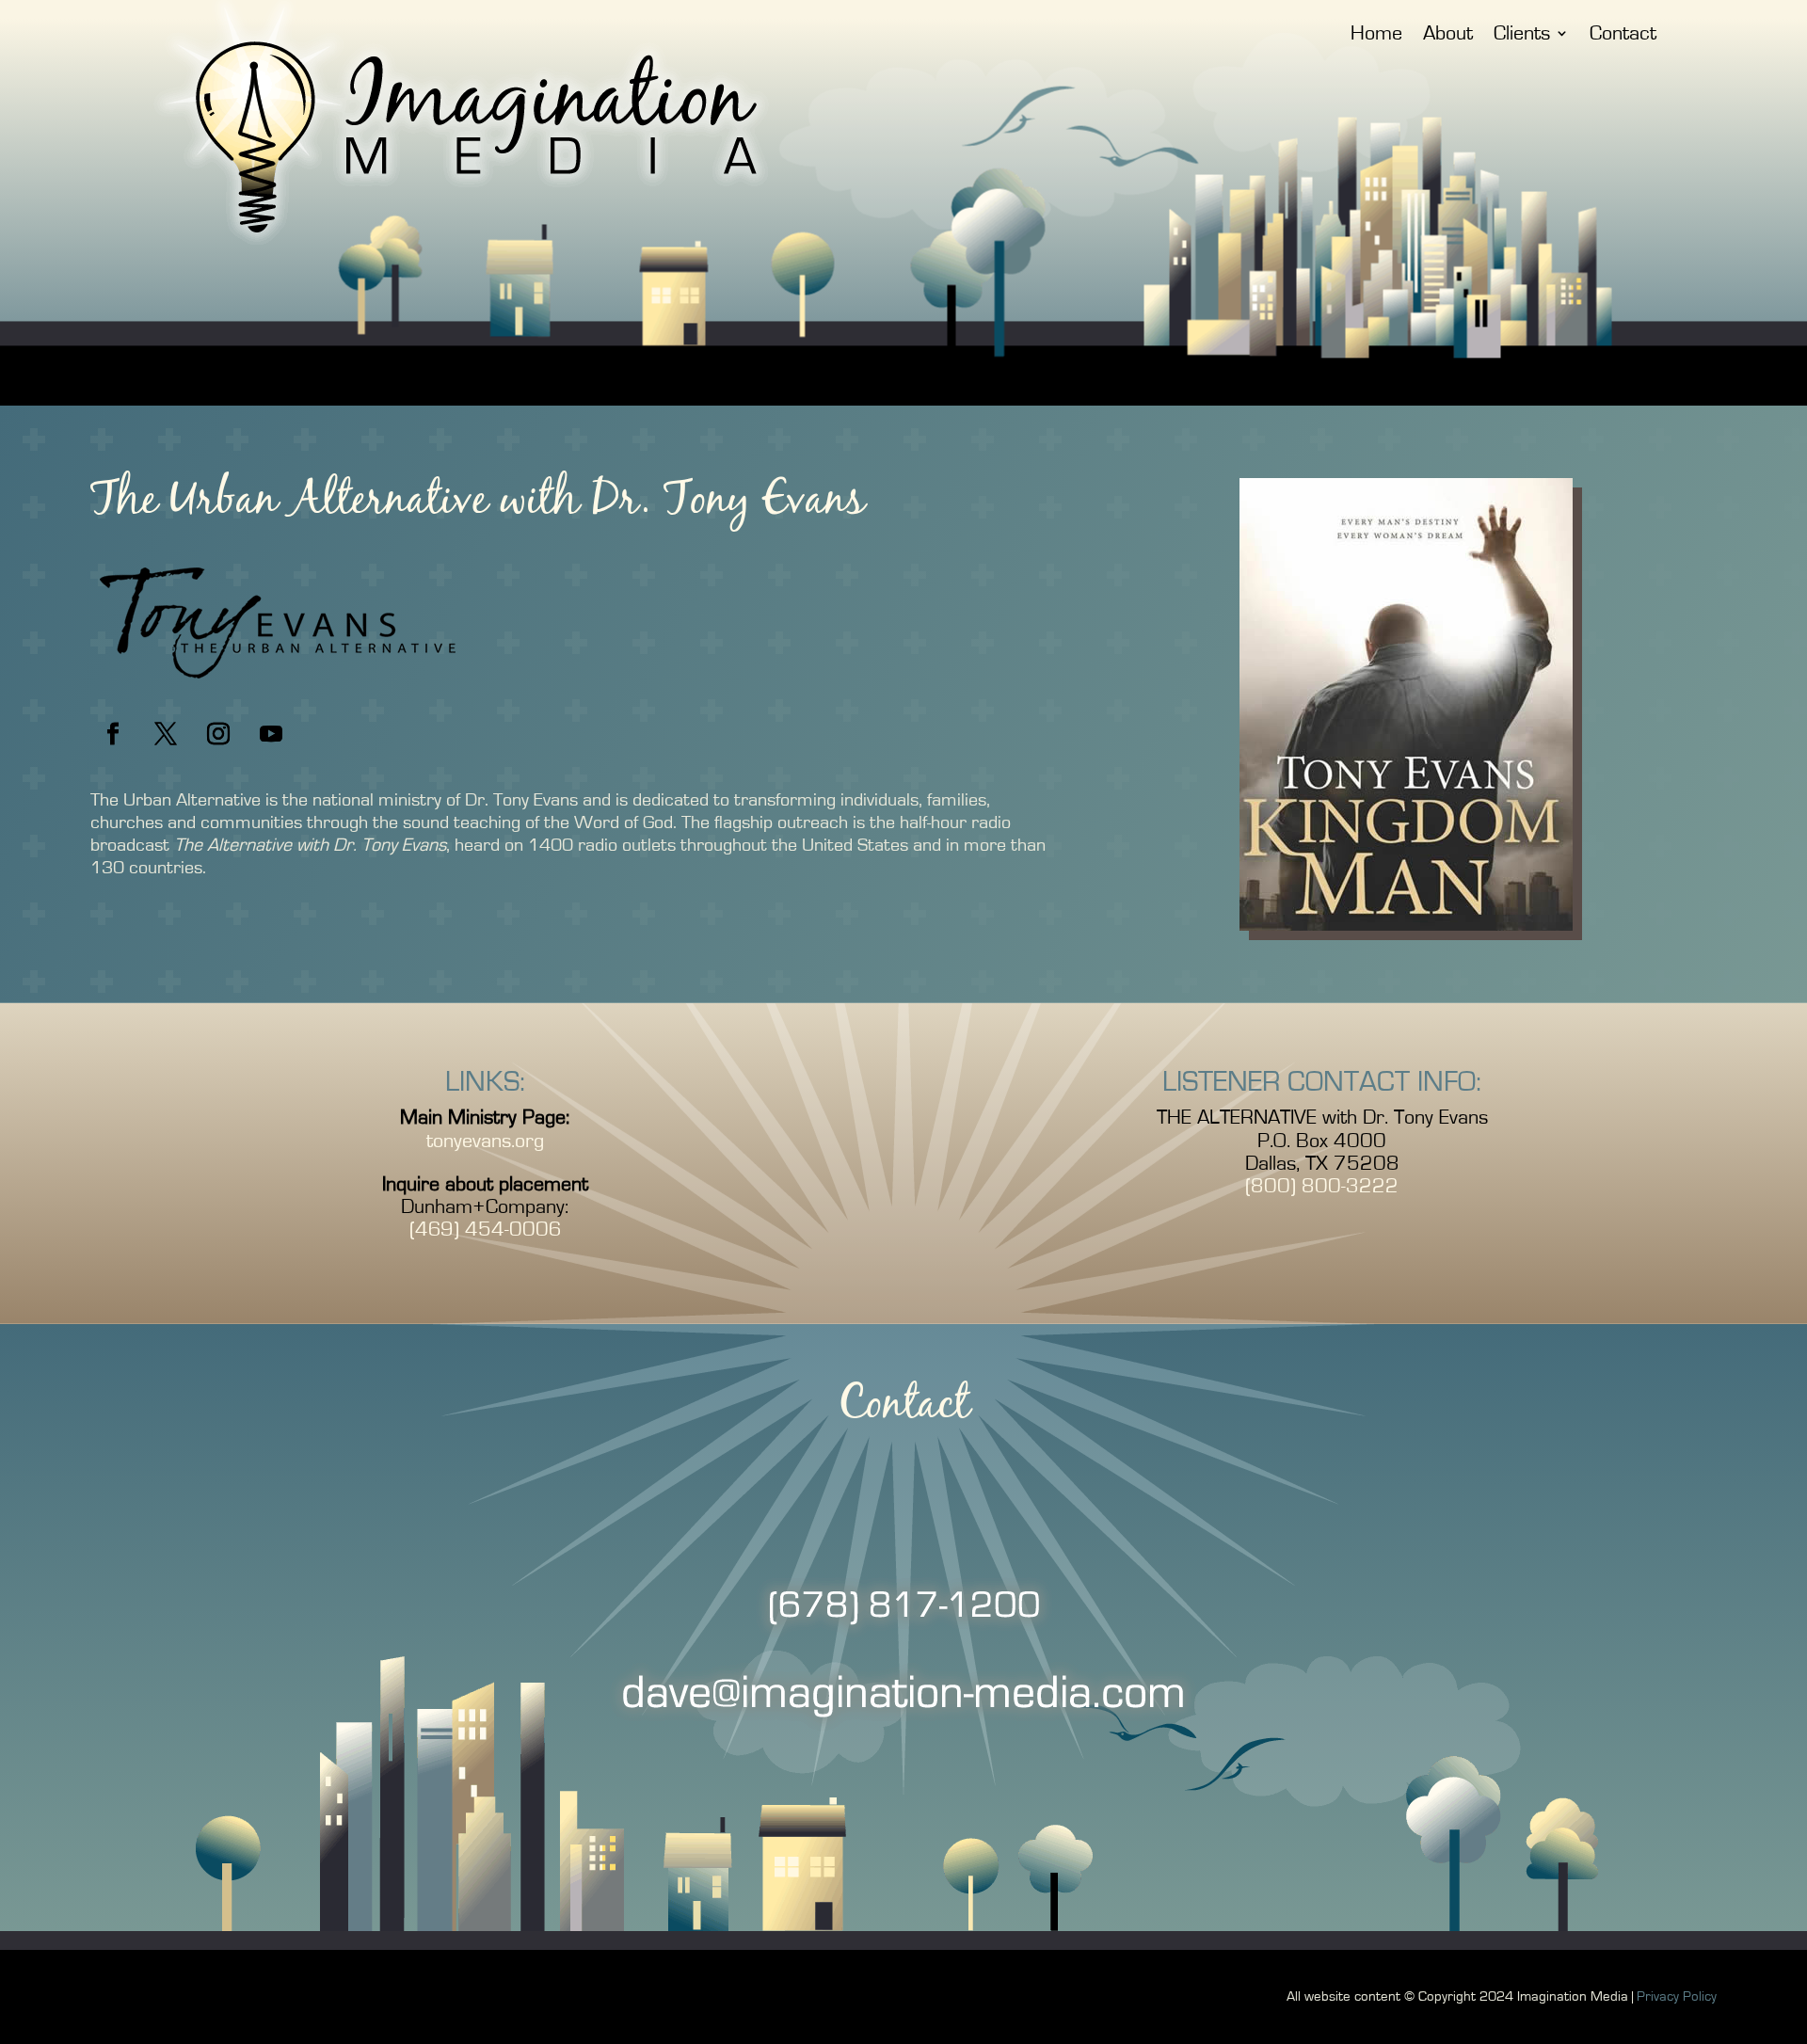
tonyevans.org (485, 1141)
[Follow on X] (166, 734)
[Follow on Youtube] (271, 734)
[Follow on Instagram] (218, 734)
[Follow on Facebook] (113, 734)
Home (1376, 35)
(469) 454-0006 (485, 1229)
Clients (1522, 35)
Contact (1623, 35)
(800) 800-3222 (1322, 1186)
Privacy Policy (1677, 1996)
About (1448, 35)
